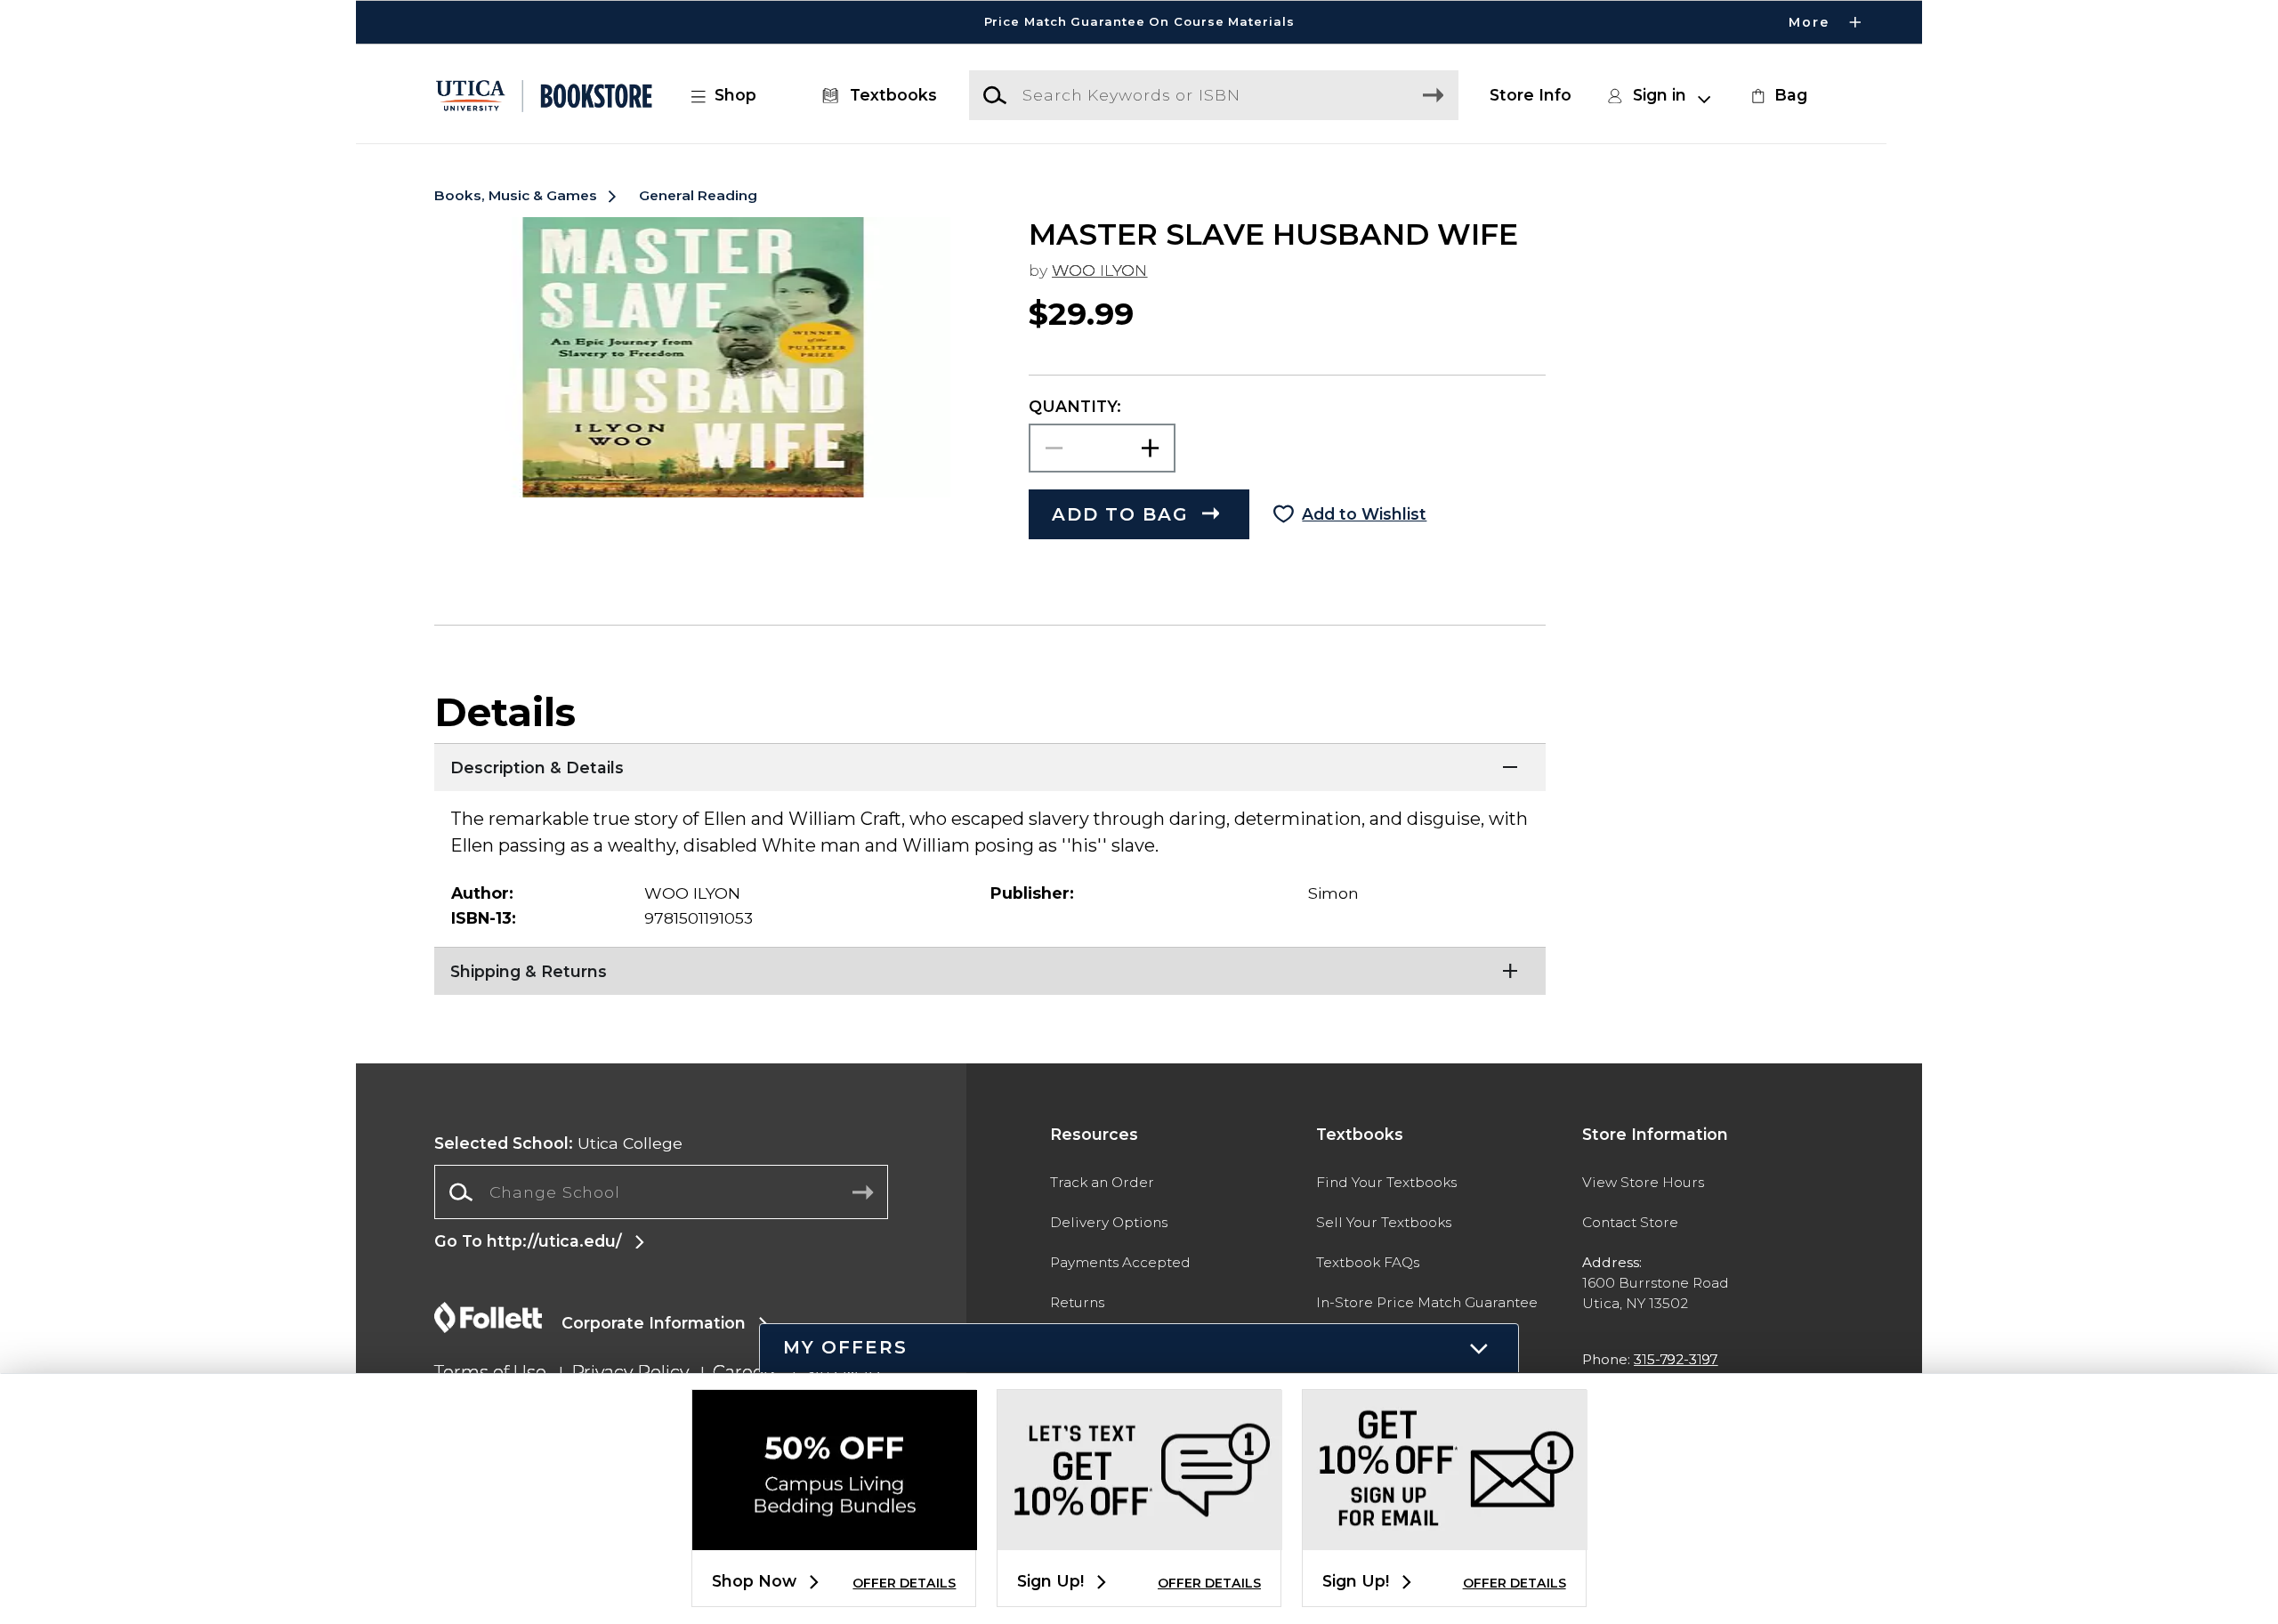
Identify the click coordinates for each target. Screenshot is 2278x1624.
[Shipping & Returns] (990, 969)
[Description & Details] (990, 765)
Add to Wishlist (1364, 514)
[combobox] (661, 1192)
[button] (1139, 22)
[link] (1777, 95)
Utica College (558, 1143)
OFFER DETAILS (904, 1583)
